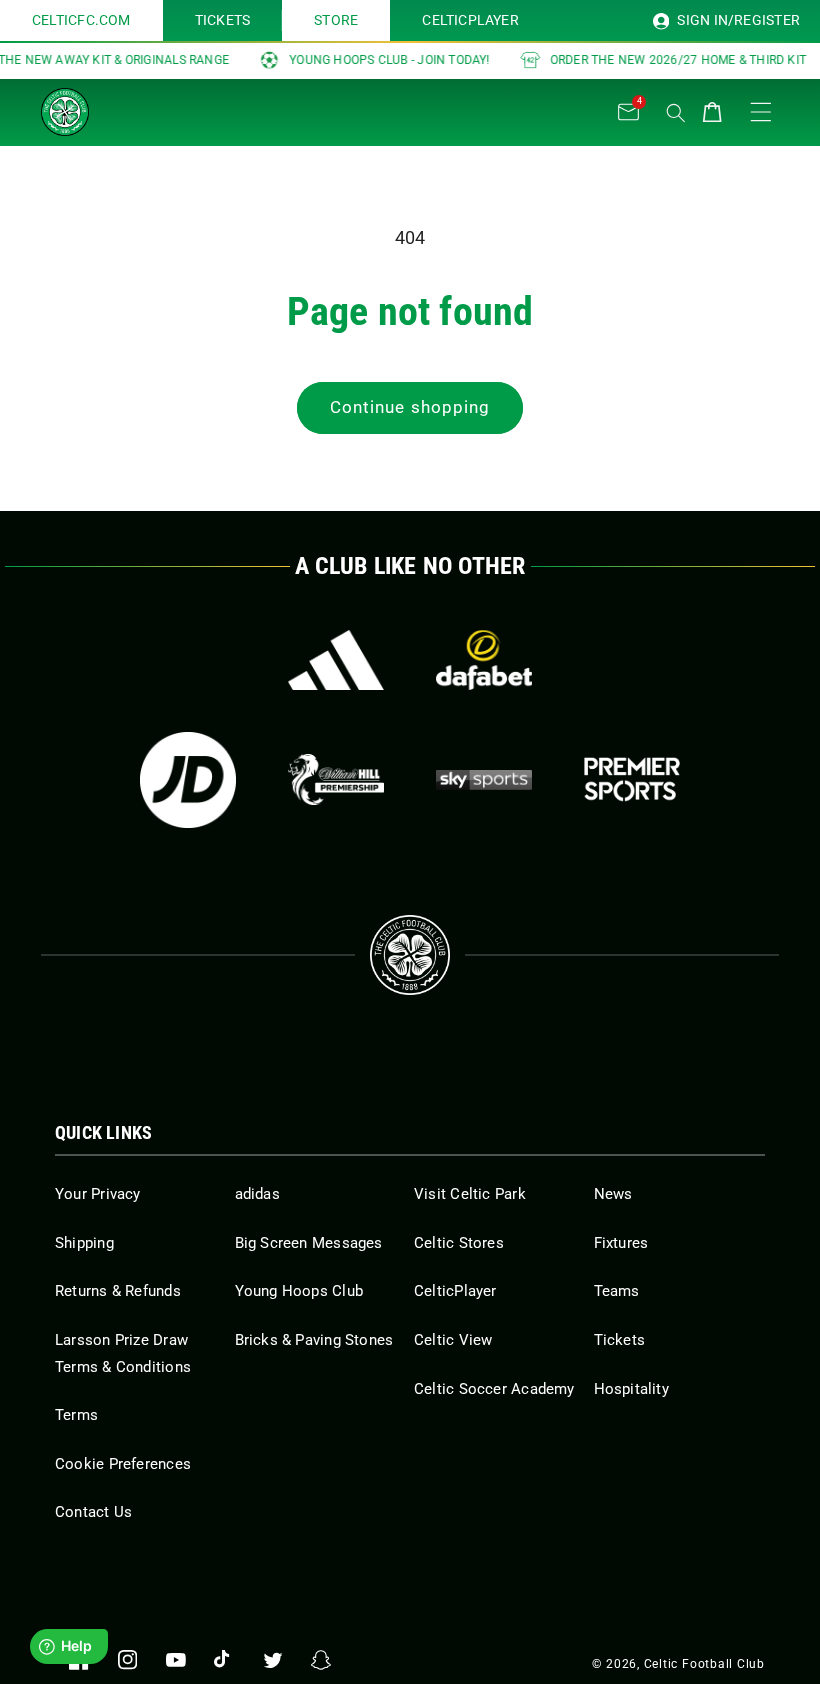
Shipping (84, 1243)
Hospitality (631, 1389)
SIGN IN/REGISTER (737, 20)
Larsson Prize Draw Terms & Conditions (123, 1353)
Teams (617, 1291)
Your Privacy (98, 1194)
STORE (336, 20)
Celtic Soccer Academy (494, 1389)
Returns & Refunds (118, 1291)
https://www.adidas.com (336, 660)
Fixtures (621, 1243)
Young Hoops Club (299, 1291)
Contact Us (93, 1512)
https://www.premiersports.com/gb (632, 780)
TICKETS (223, 20)
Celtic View (453, 1340)
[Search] (676, 113)
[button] (140, 108)
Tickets (620, 1340)
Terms (76, 1415)
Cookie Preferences (123, 1464)
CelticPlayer (455, 1291)
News (613, 1194)
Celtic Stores (459, 1243)
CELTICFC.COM (81, 20)
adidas (257, 1194)
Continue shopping (410, 407)
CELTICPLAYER (470, 20)
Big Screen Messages (309, 1243)
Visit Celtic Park (470, 1194)
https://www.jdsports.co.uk (188, 780)
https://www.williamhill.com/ (336, 780)
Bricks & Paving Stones (314, 1340)
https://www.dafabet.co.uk (484, 660)
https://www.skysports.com (484, 780)
